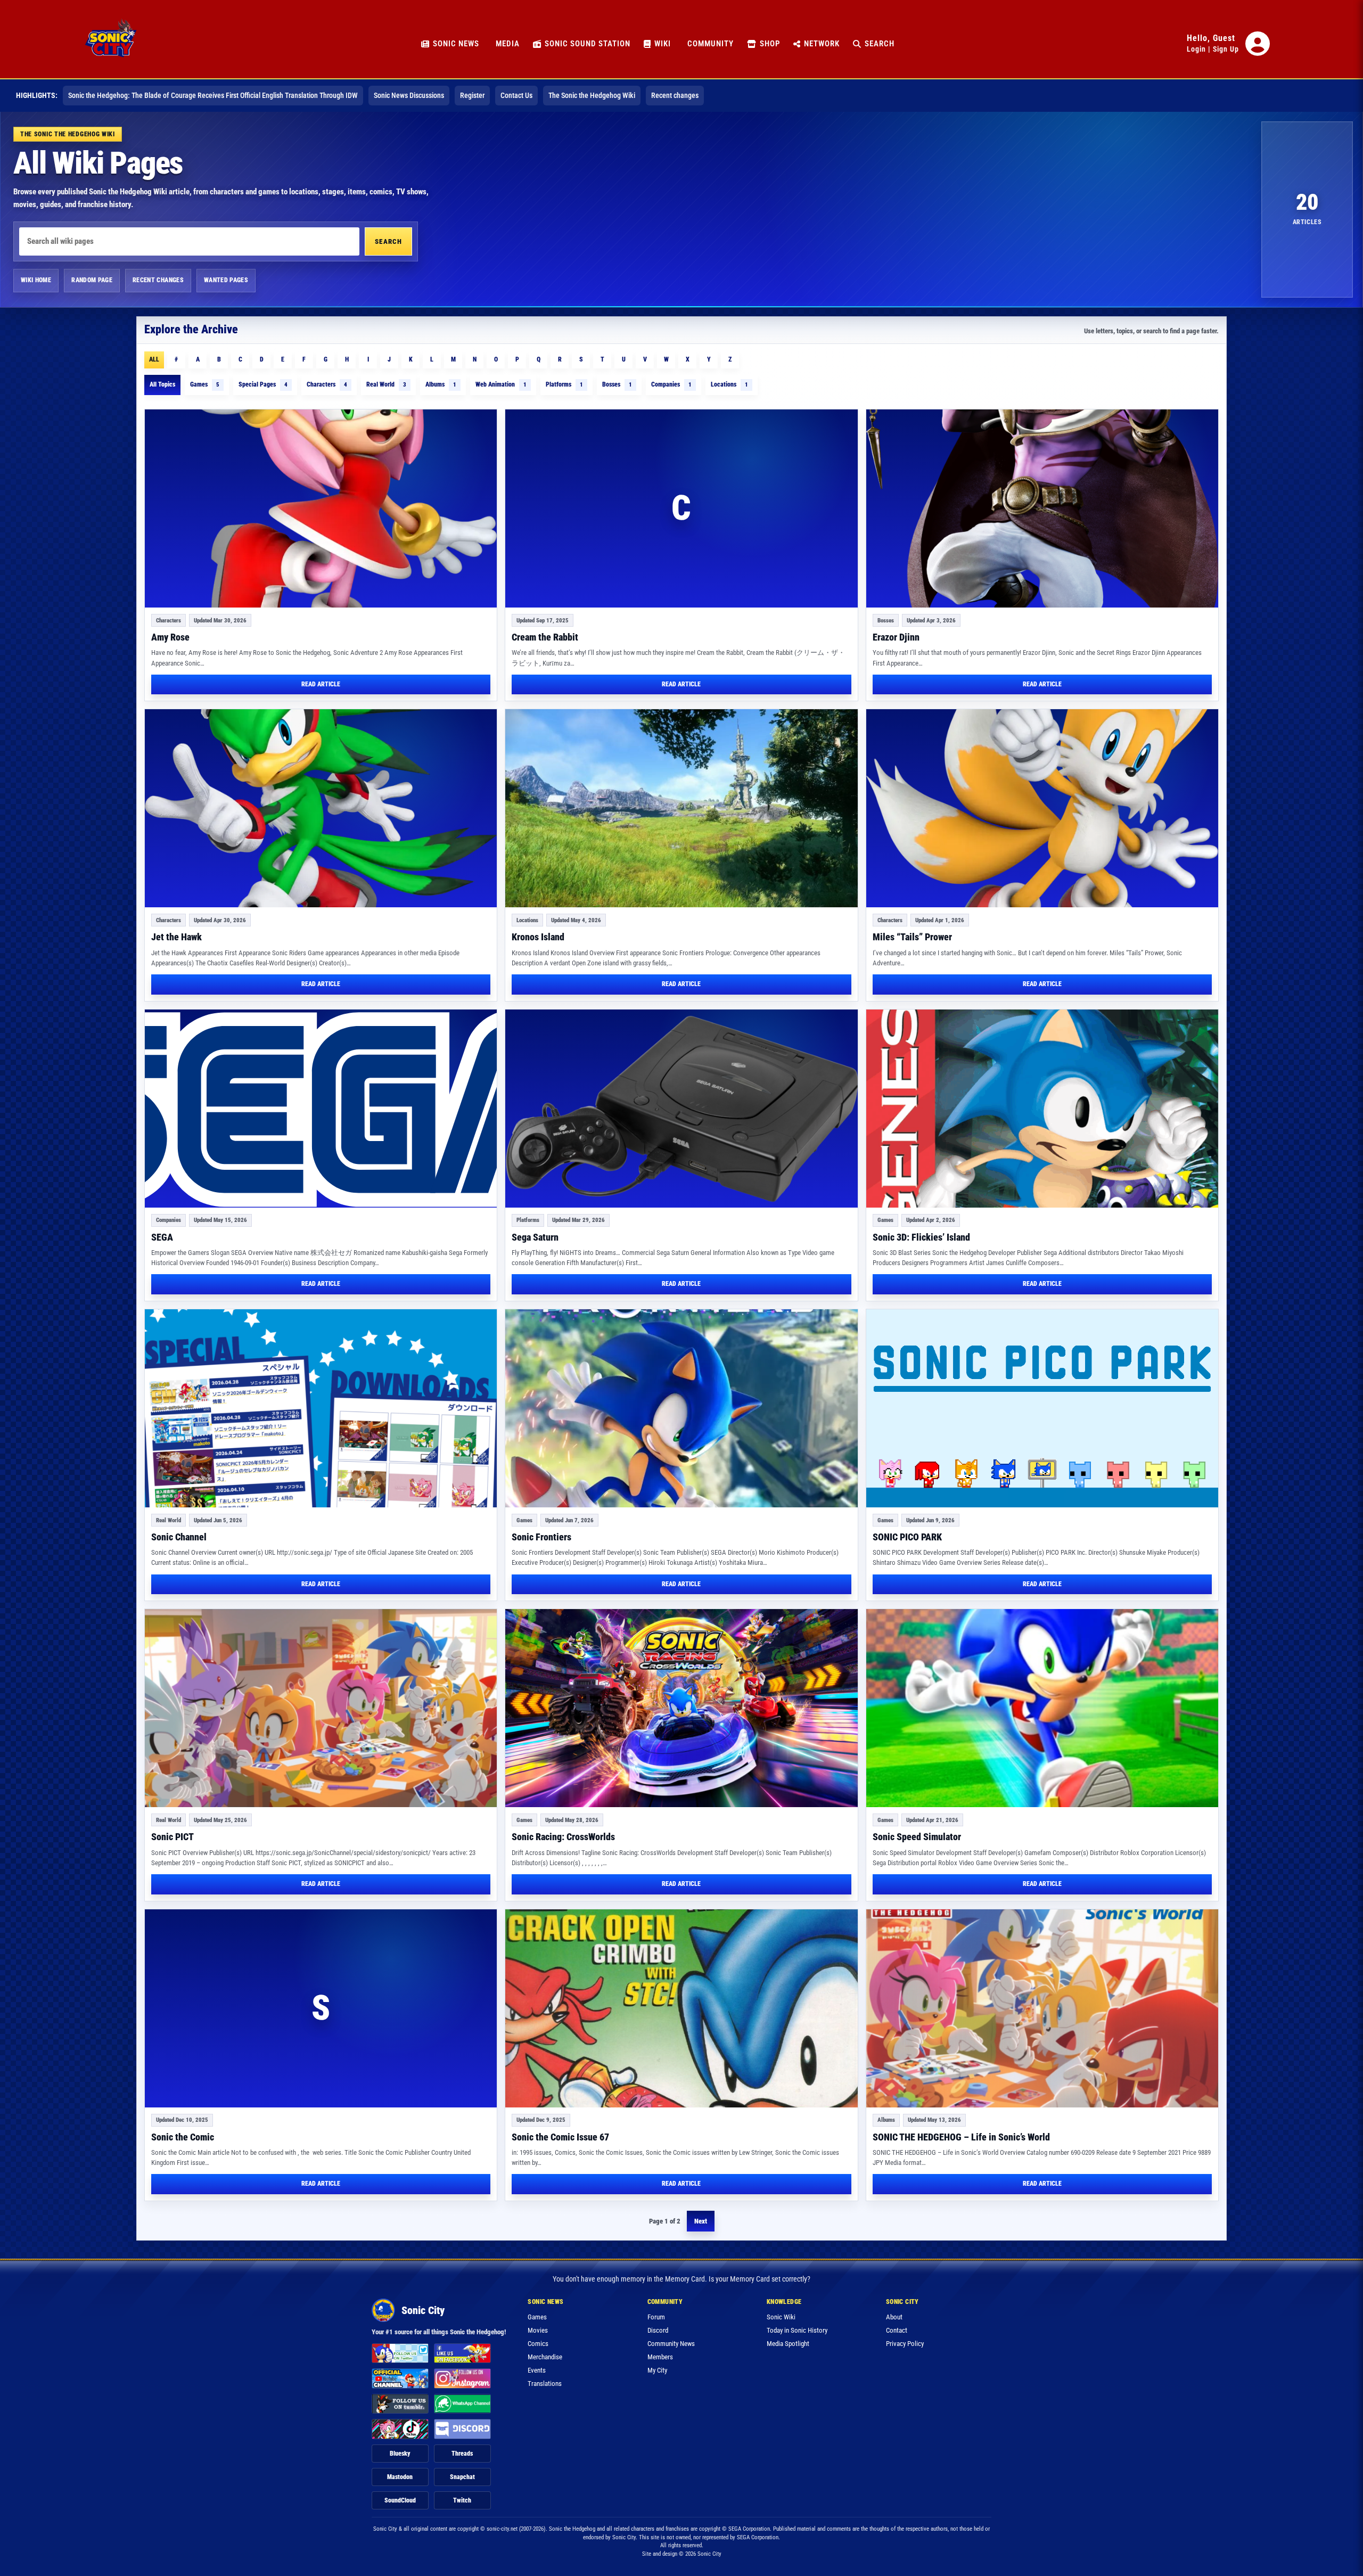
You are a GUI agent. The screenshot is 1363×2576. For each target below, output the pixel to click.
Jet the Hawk (176, 937)
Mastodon (400, 2477)
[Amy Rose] (321, 508)
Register (472, 95)
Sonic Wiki (781, 2317)
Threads (462, 2454)
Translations (545, 2384)
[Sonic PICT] (321, 1708)
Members (660, 2357)
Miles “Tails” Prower (912, 937)
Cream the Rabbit (545, 637)
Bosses (617, 384)
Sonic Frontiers (541, 1537)
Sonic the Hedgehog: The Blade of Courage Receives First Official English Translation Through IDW (213, 95)
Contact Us (516, 95)
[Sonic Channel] (321, 1408)
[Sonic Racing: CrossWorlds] (681, 1708)
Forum (656, 2317)
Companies (671, 384)
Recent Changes (158, 280)
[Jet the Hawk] (321, 808)
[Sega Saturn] (681, 1109)
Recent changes (675, 95)
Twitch (462, 2500)
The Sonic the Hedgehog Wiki (592, 95)
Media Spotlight (788, 2344)
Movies (538, 2330)
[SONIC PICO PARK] (1042, 1408)
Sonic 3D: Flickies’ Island (921, 1237)
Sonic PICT (173, 1837)
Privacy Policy (905, 2344)
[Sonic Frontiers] (681, 1408)
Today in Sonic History (797, 2330)
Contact (897, 2330)
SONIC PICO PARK (907, 1537)
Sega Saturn (535, 1237)
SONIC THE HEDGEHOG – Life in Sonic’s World (961, 2137)
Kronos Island (538, 937)
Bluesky (400, 2454)
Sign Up (1226, 49)
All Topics (162, 384)
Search (388, 241)
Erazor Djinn (896, 637)
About (894, 2317)
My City (657, 2370)
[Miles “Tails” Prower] (1042, 808)
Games (205, 384)
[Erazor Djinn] (1042, 508)
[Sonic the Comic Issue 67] (681, 2008)
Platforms (564, 384)
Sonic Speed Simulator (917, 1837)
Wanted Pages (226, 280)
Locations (729, 384)
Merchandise (545, 2357)
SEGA (162, 1237)
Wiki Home (36, 280)
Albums (441, 384)
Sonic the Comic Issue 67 (560, 2137)
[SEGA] (321, 1109)
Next (701, 2221)
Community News (671, 2344)
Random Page (92, 280)
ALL (154, 359)
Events (537, 2370)
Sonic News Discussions (409, 95)
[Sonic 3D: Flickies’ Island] (1042, 1109)
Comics (538, 2344)
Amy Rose (170, 637)
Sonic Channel (179, 1537)
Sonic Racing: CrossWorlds (563, 1837)
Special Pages (263, 384)
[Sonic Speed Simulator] (1042, 1708)
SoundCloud (400, 2500)
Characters (327, 384)
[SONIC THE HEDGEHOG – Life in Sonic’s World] (1042, 2008)
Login (1196, 49)
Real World (386, 384)
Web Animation (501, 384)
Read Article (321, 684)
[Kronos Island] (681, 808)
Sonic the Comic (183, 2137)
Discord (658, 2330)
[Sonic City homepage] (111, 44)
